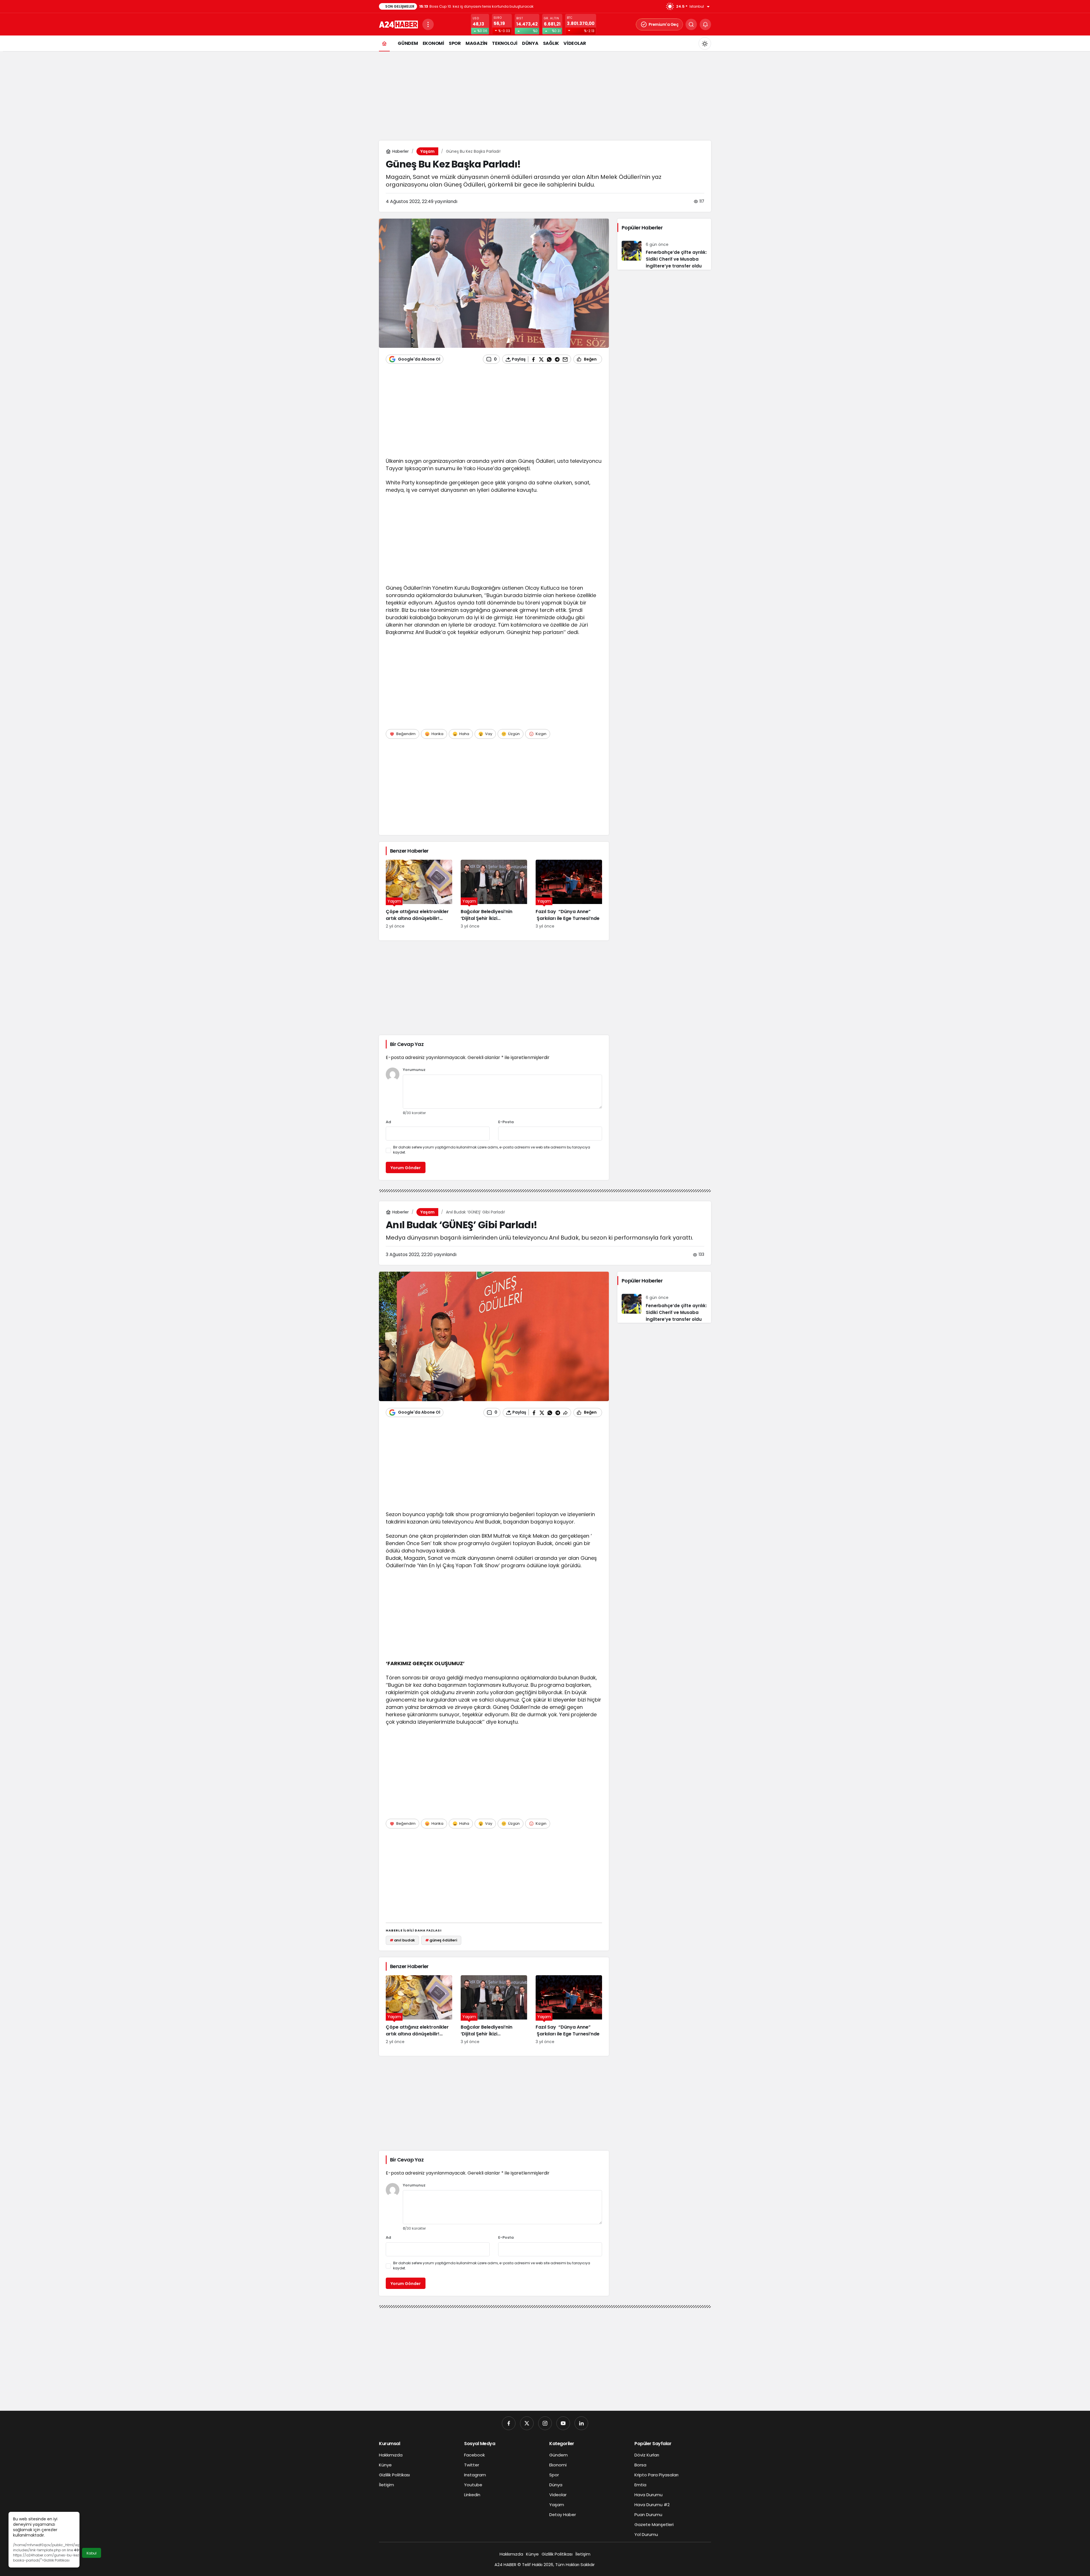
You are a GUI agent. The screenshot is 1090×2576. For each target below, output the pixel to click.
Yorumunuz (414, 1070)
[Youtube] (563, 2423)
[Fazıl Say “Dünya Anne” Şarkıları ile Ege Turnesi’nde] (569, 894)
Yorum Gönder (406, 1168)
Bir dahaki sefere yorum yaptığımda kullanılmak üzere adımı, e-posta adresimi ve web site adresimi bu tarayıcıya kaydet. (492, 1150)
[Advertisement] (545, 95)
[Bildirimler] (705, 24)
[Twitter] (527, 2423)
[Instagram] (545, 2423)
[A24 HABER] (398, 24)
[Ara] (691, 24)
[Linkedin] (581, 2423)
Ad (388, 1122)
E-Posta (506, 1122)
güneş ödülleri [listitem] (441, 1940)
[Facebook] (509, 2423)
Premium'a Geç (664, 24)
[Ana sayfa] (384, 43)
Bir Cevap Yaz (407, 1044)
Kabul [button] (92, 2553)
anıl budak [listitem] (403, 1940)
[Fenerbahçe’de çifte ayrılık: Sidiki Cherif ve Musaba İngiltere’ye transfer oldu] (664, 253)
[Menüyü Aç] (428, 24)
